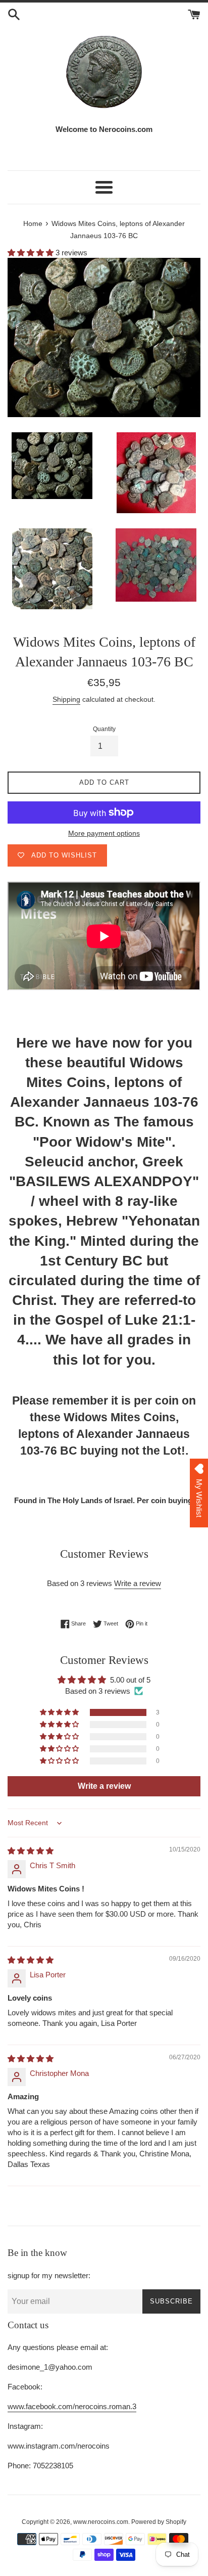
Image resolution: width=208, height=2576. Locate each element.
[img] (31, 1851)
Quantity (104, 729)
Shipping (66, 699)
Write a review (138, 1583)
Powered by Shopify (159, 2522)
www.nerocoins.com (101, 2522)
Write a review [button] (104, 1786)
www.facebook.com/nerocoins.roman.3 (72, 2406)
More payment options (104, 833)
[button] (32, 253)
